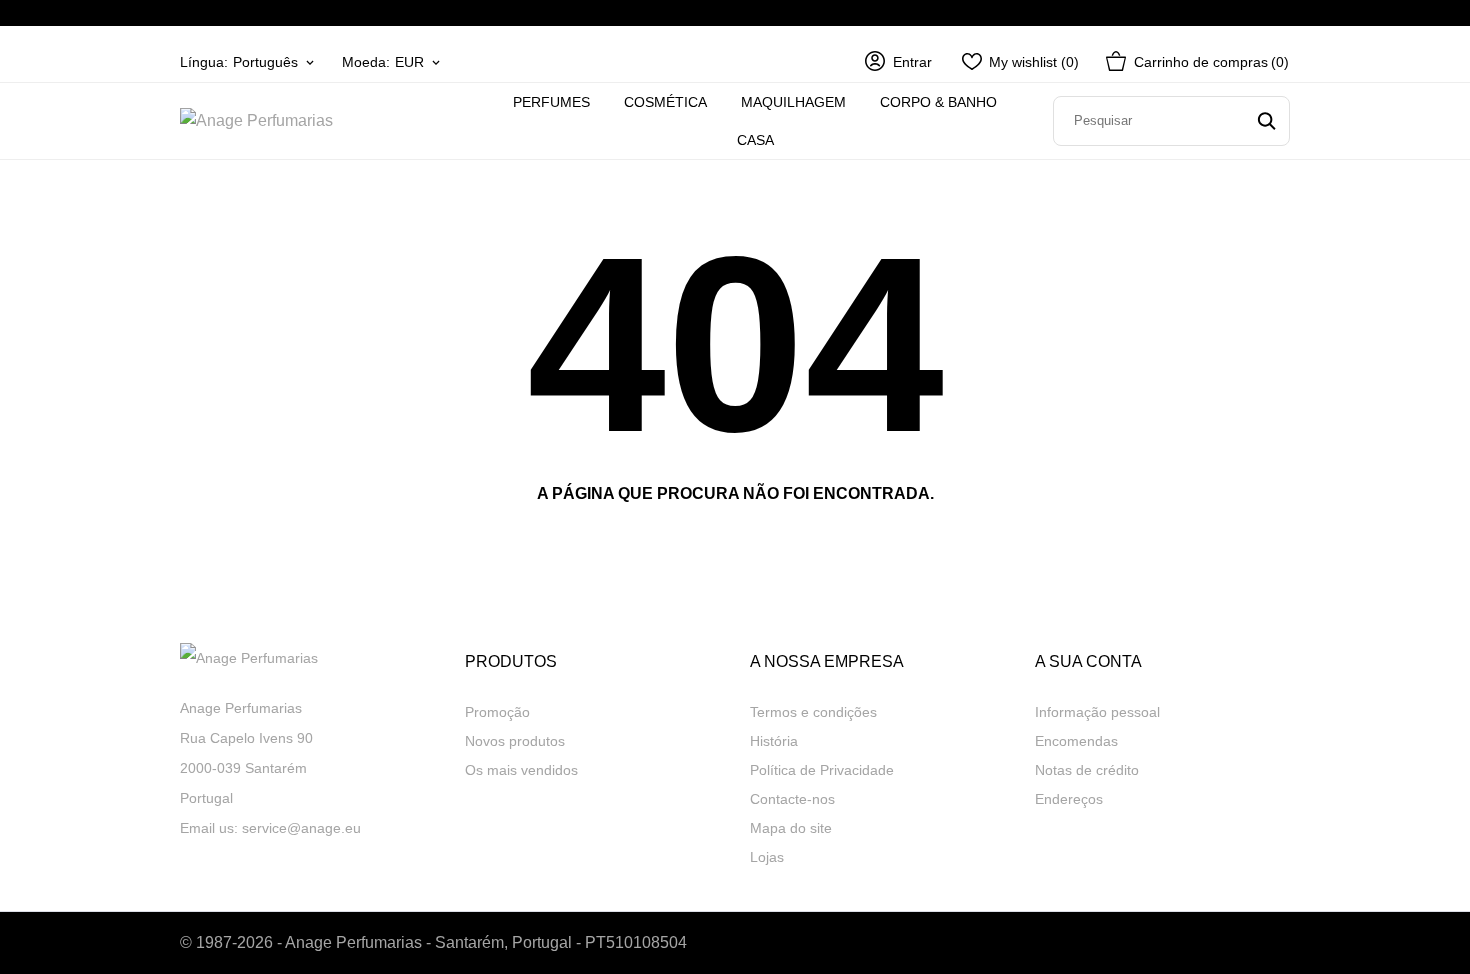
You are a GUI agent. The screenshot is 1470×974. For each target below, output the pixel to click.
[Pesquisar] (1266, 121)
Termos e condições (813, 712)
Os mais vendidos (521, 770)
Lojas (767, 857)
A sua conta (1088, 661)
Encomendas (1076, 741)
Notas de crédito (1087, 770)
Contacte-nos (792, 799)
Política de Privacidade (822, 770)
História (774, 741)
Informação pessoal (1097, 712)
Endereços (1069, 799)
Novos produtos (515, 741)
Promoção (497, 712)
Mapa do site (791, 828)
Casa (755, 140)
